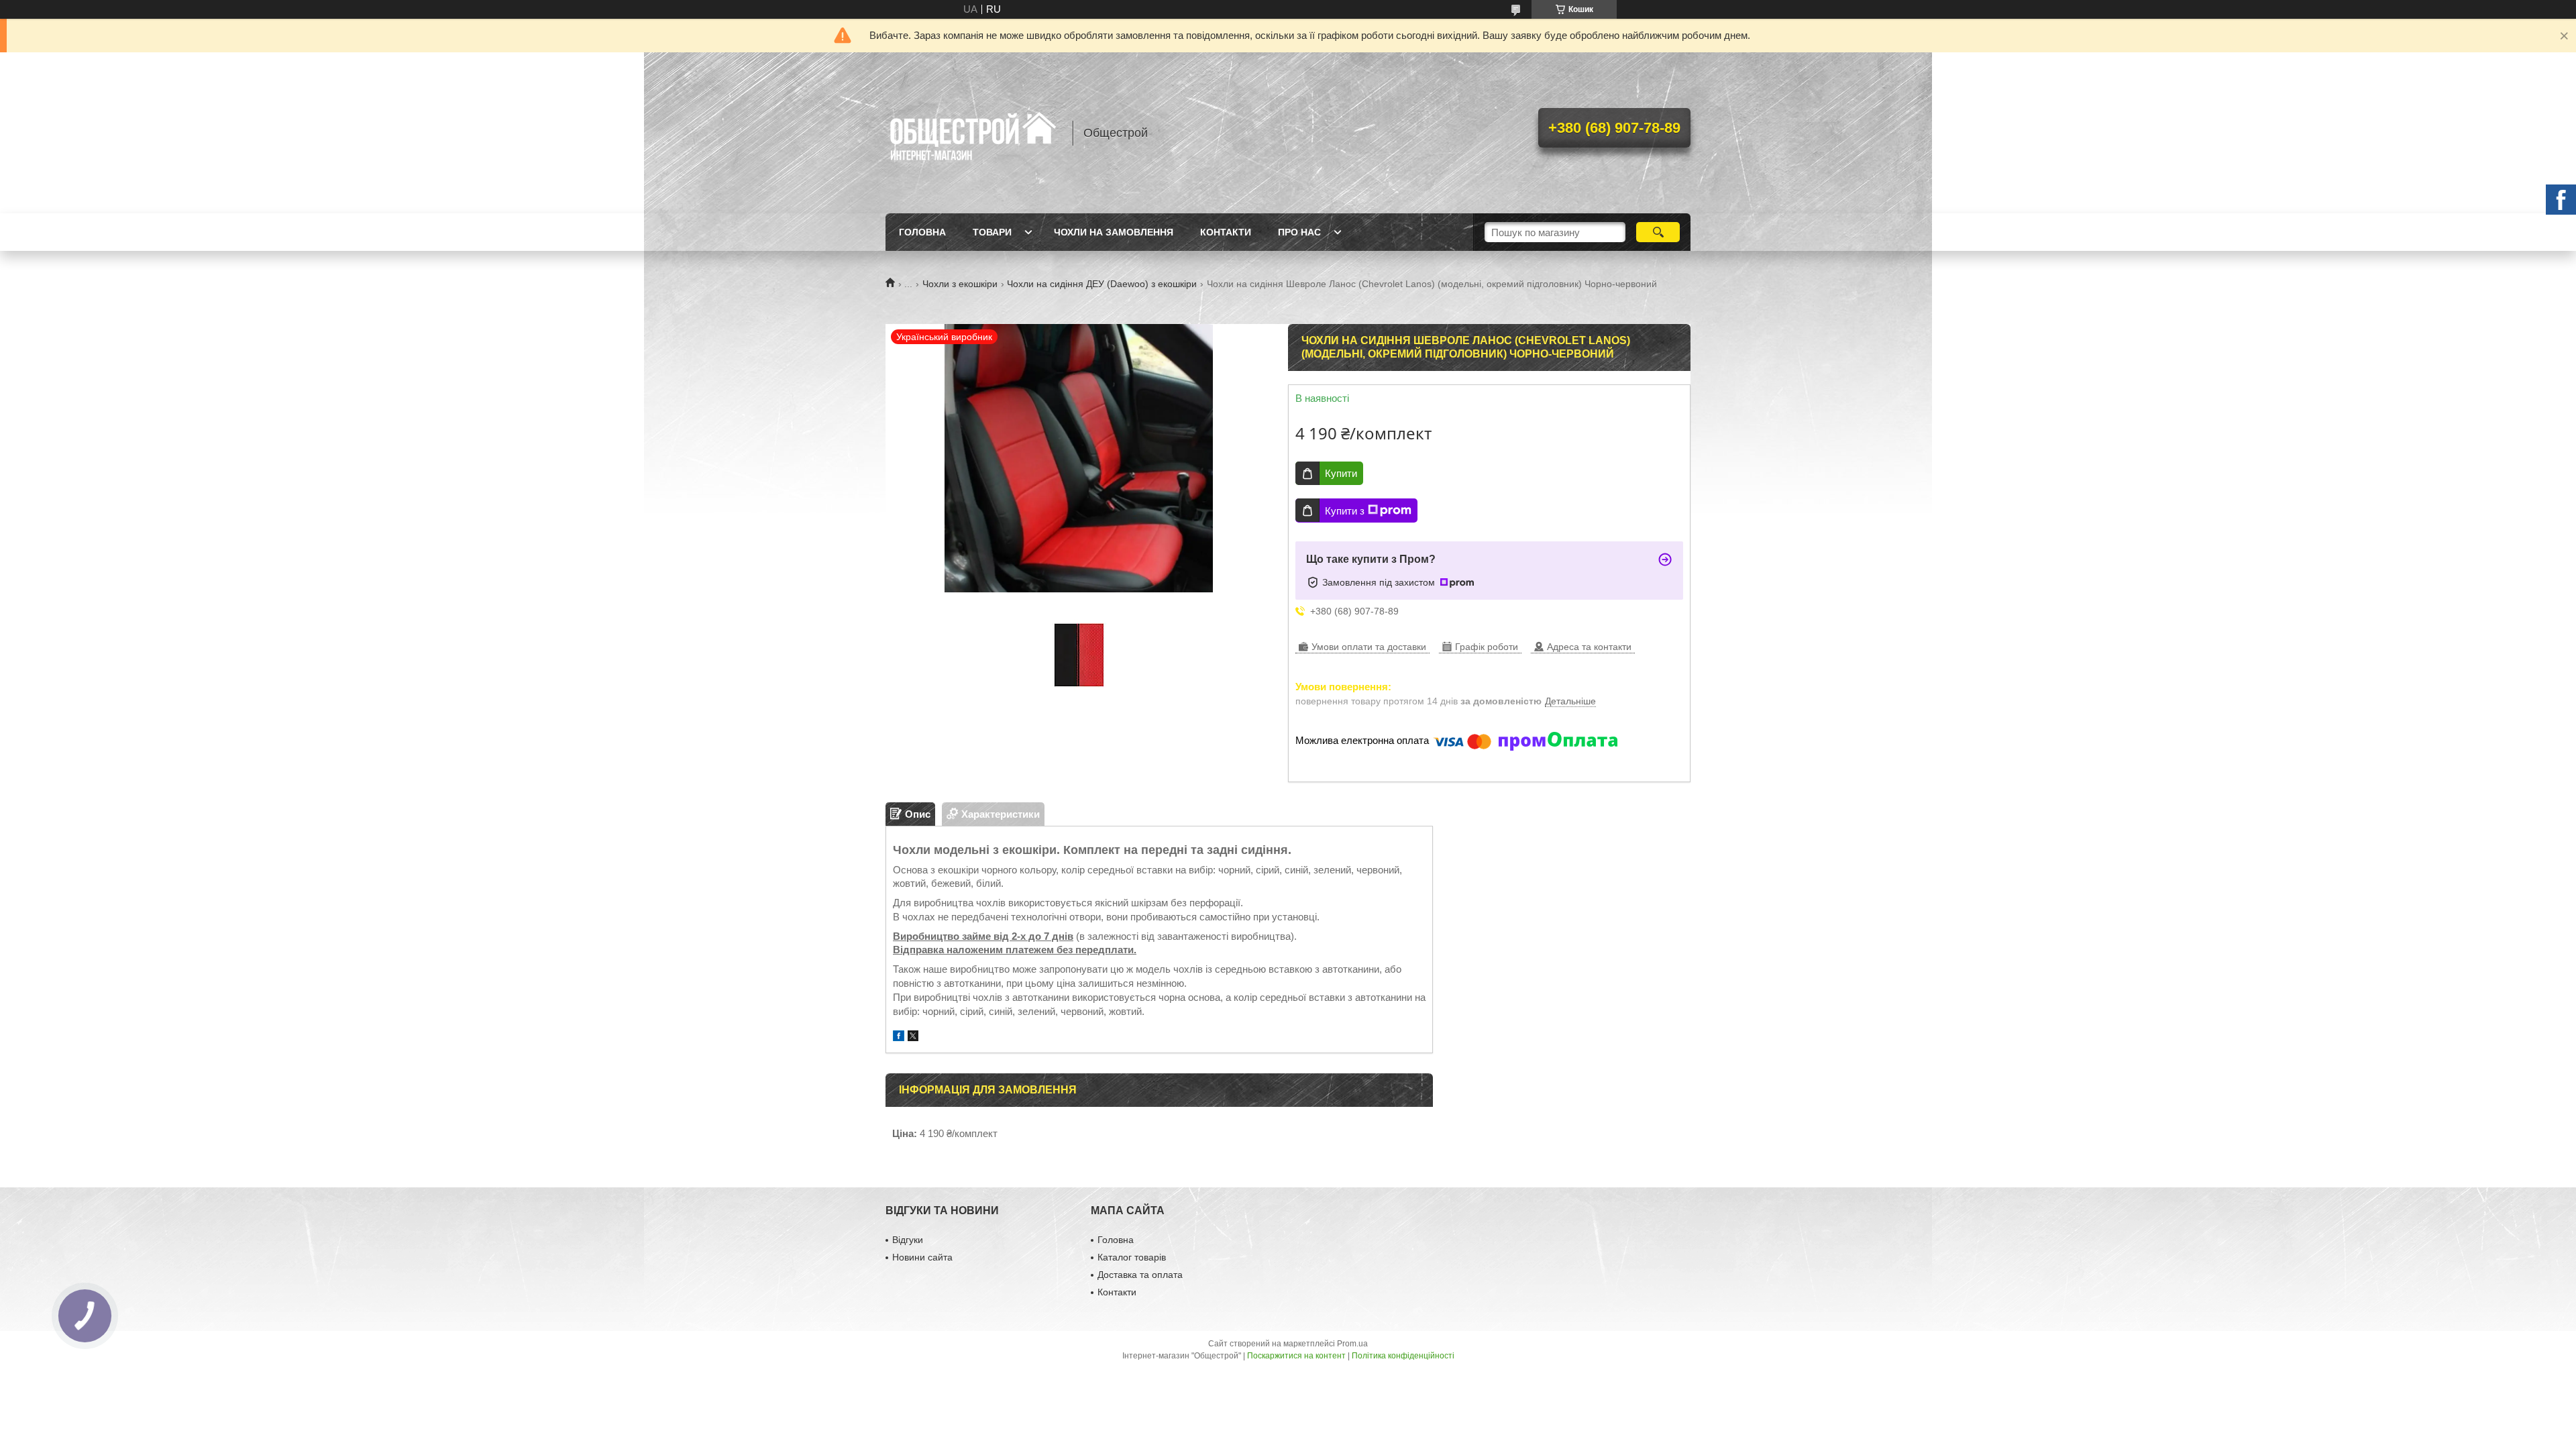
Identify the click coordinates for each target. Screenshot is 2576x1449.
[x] (913, 1037)
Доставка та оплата (1140, 1275)
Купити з (1345, 511)
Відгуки (908, 1240)
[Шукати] (1658, 232)
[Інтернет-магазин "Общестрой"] (973, 133)
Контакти (1226, 232)
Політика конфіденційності (1403, 1356)
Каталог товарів (1132, 1257)
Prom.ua (1352, 1344)
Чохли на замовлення (1114, 232)
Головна (922, 232)
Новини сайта (922, 1257)
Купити (1341, 473)
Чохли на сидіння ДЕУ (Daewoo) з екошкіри (1102, 284)
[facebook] (899, 1037)
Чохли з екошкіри (960, 284)
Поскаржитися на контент (1296, 1356)
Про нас (1299, 232)
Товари (992, 232)
